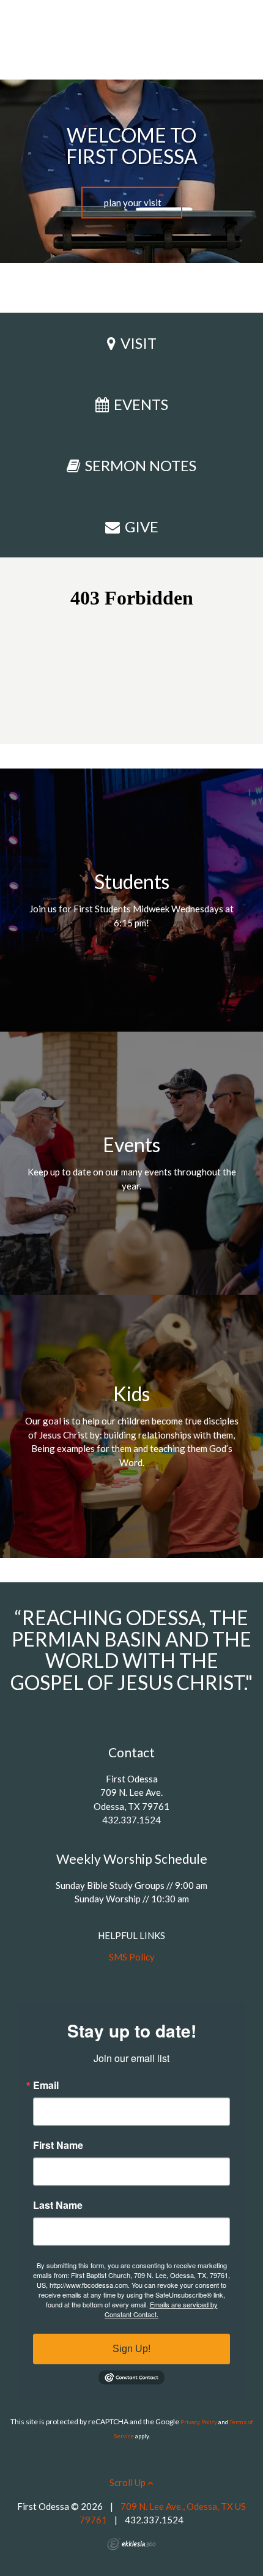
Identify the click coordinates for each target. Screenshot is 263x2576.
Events (141, 404)
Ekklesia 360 (131, 2544)
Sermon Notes (141, 465)
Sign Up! (131, 2349)
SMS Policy (132, 1957)
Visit (139, 343)
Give (142, 527)
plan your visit (132, 203)
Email (46, 2085)
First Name (58, 2145)
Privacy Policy (199, 2422)
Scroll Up (128, 2482)
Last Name (58, 2205)
